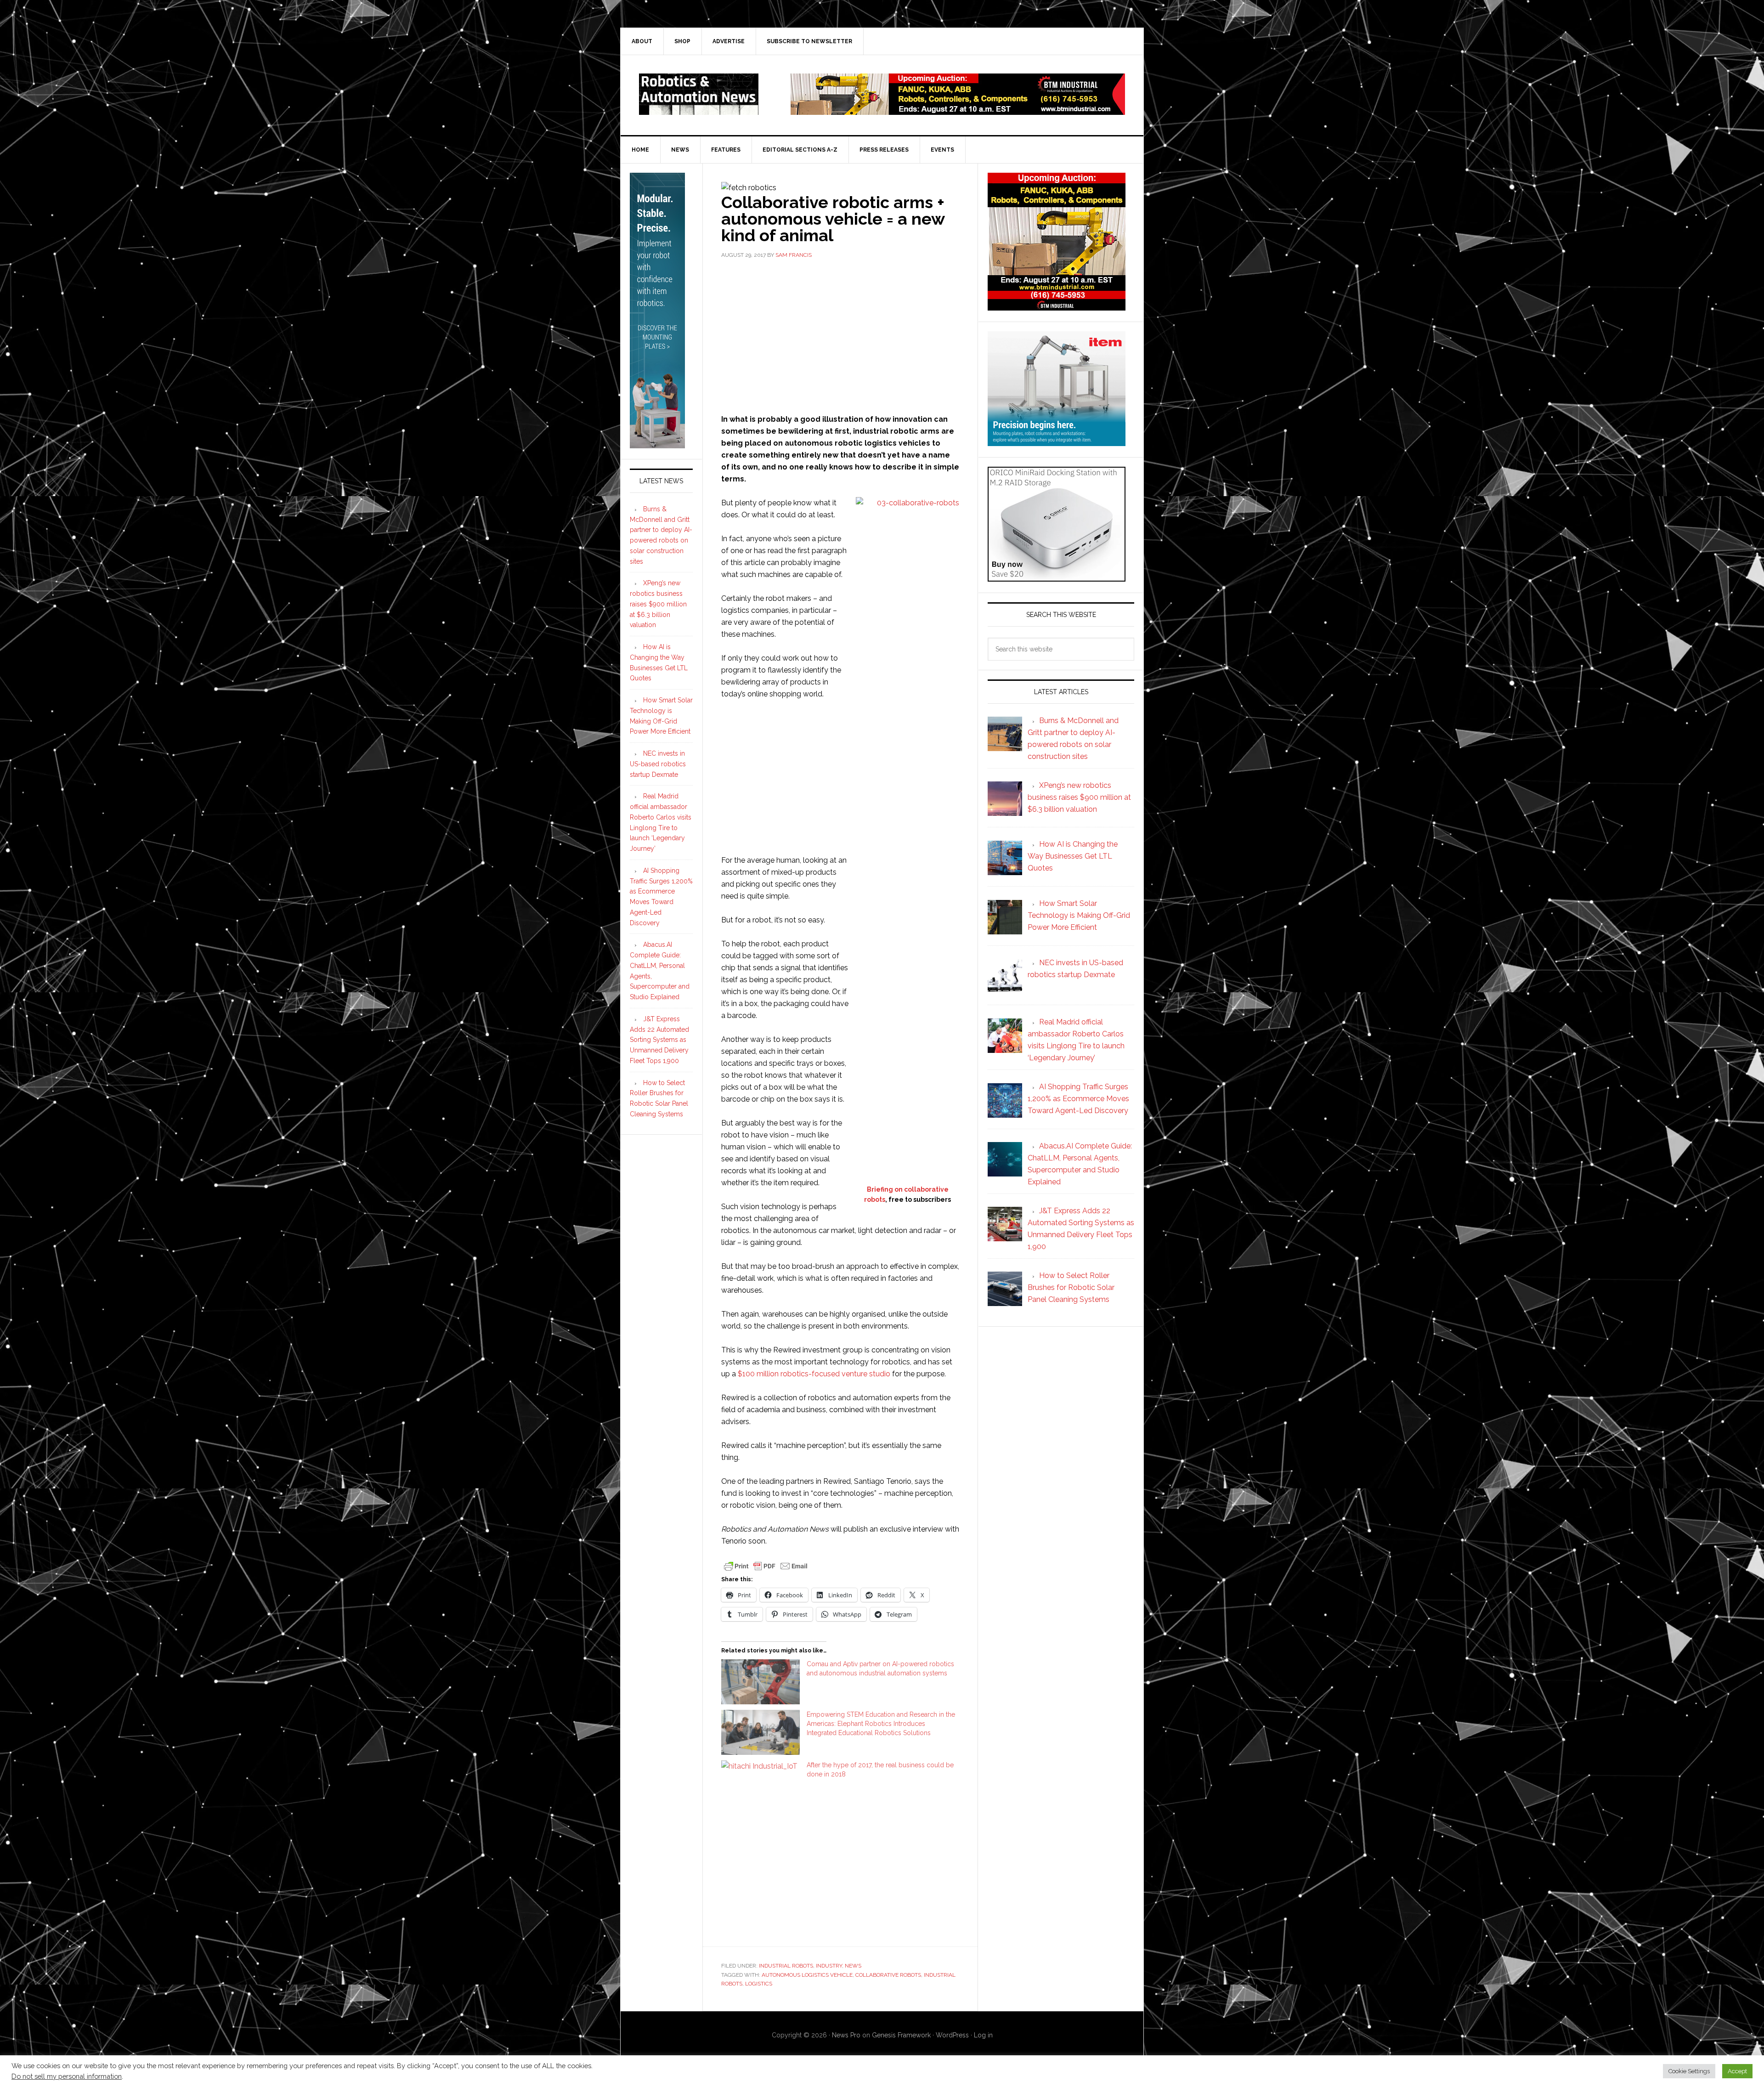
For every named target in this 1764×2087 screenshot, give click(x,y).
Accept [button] (1737, 2071)
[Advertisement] (840, 335)
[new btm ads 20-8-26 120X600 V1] (657, 444)
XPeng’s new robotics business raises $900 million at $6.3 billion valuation (658, 604)
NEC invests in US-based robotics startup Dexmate (658, 764)
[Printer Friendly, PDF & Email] (766, 1565)
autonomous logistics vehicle (807, 1975)
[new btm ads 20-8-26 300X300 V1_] (1057, 306)
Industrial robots (786, 1966)
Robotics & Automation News (699, 94)
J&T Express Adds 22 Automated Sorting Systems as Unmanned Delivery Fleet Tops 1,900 (659, 1040)
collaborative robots (888, 1975)
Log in (983, 2035)
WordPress (952, 2035)
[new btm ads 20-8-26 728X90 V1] (958, 110)
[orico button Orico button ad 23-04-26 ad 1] (1057, 577)
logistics (759, 1984)
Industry (829, 1966)
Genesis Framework (901, 2035)
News (853, 1966)
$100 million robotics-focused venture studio (814, 1374)
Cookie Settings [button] (1689, 2071)
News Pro (846, 2035)
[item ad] (1057, 442)
